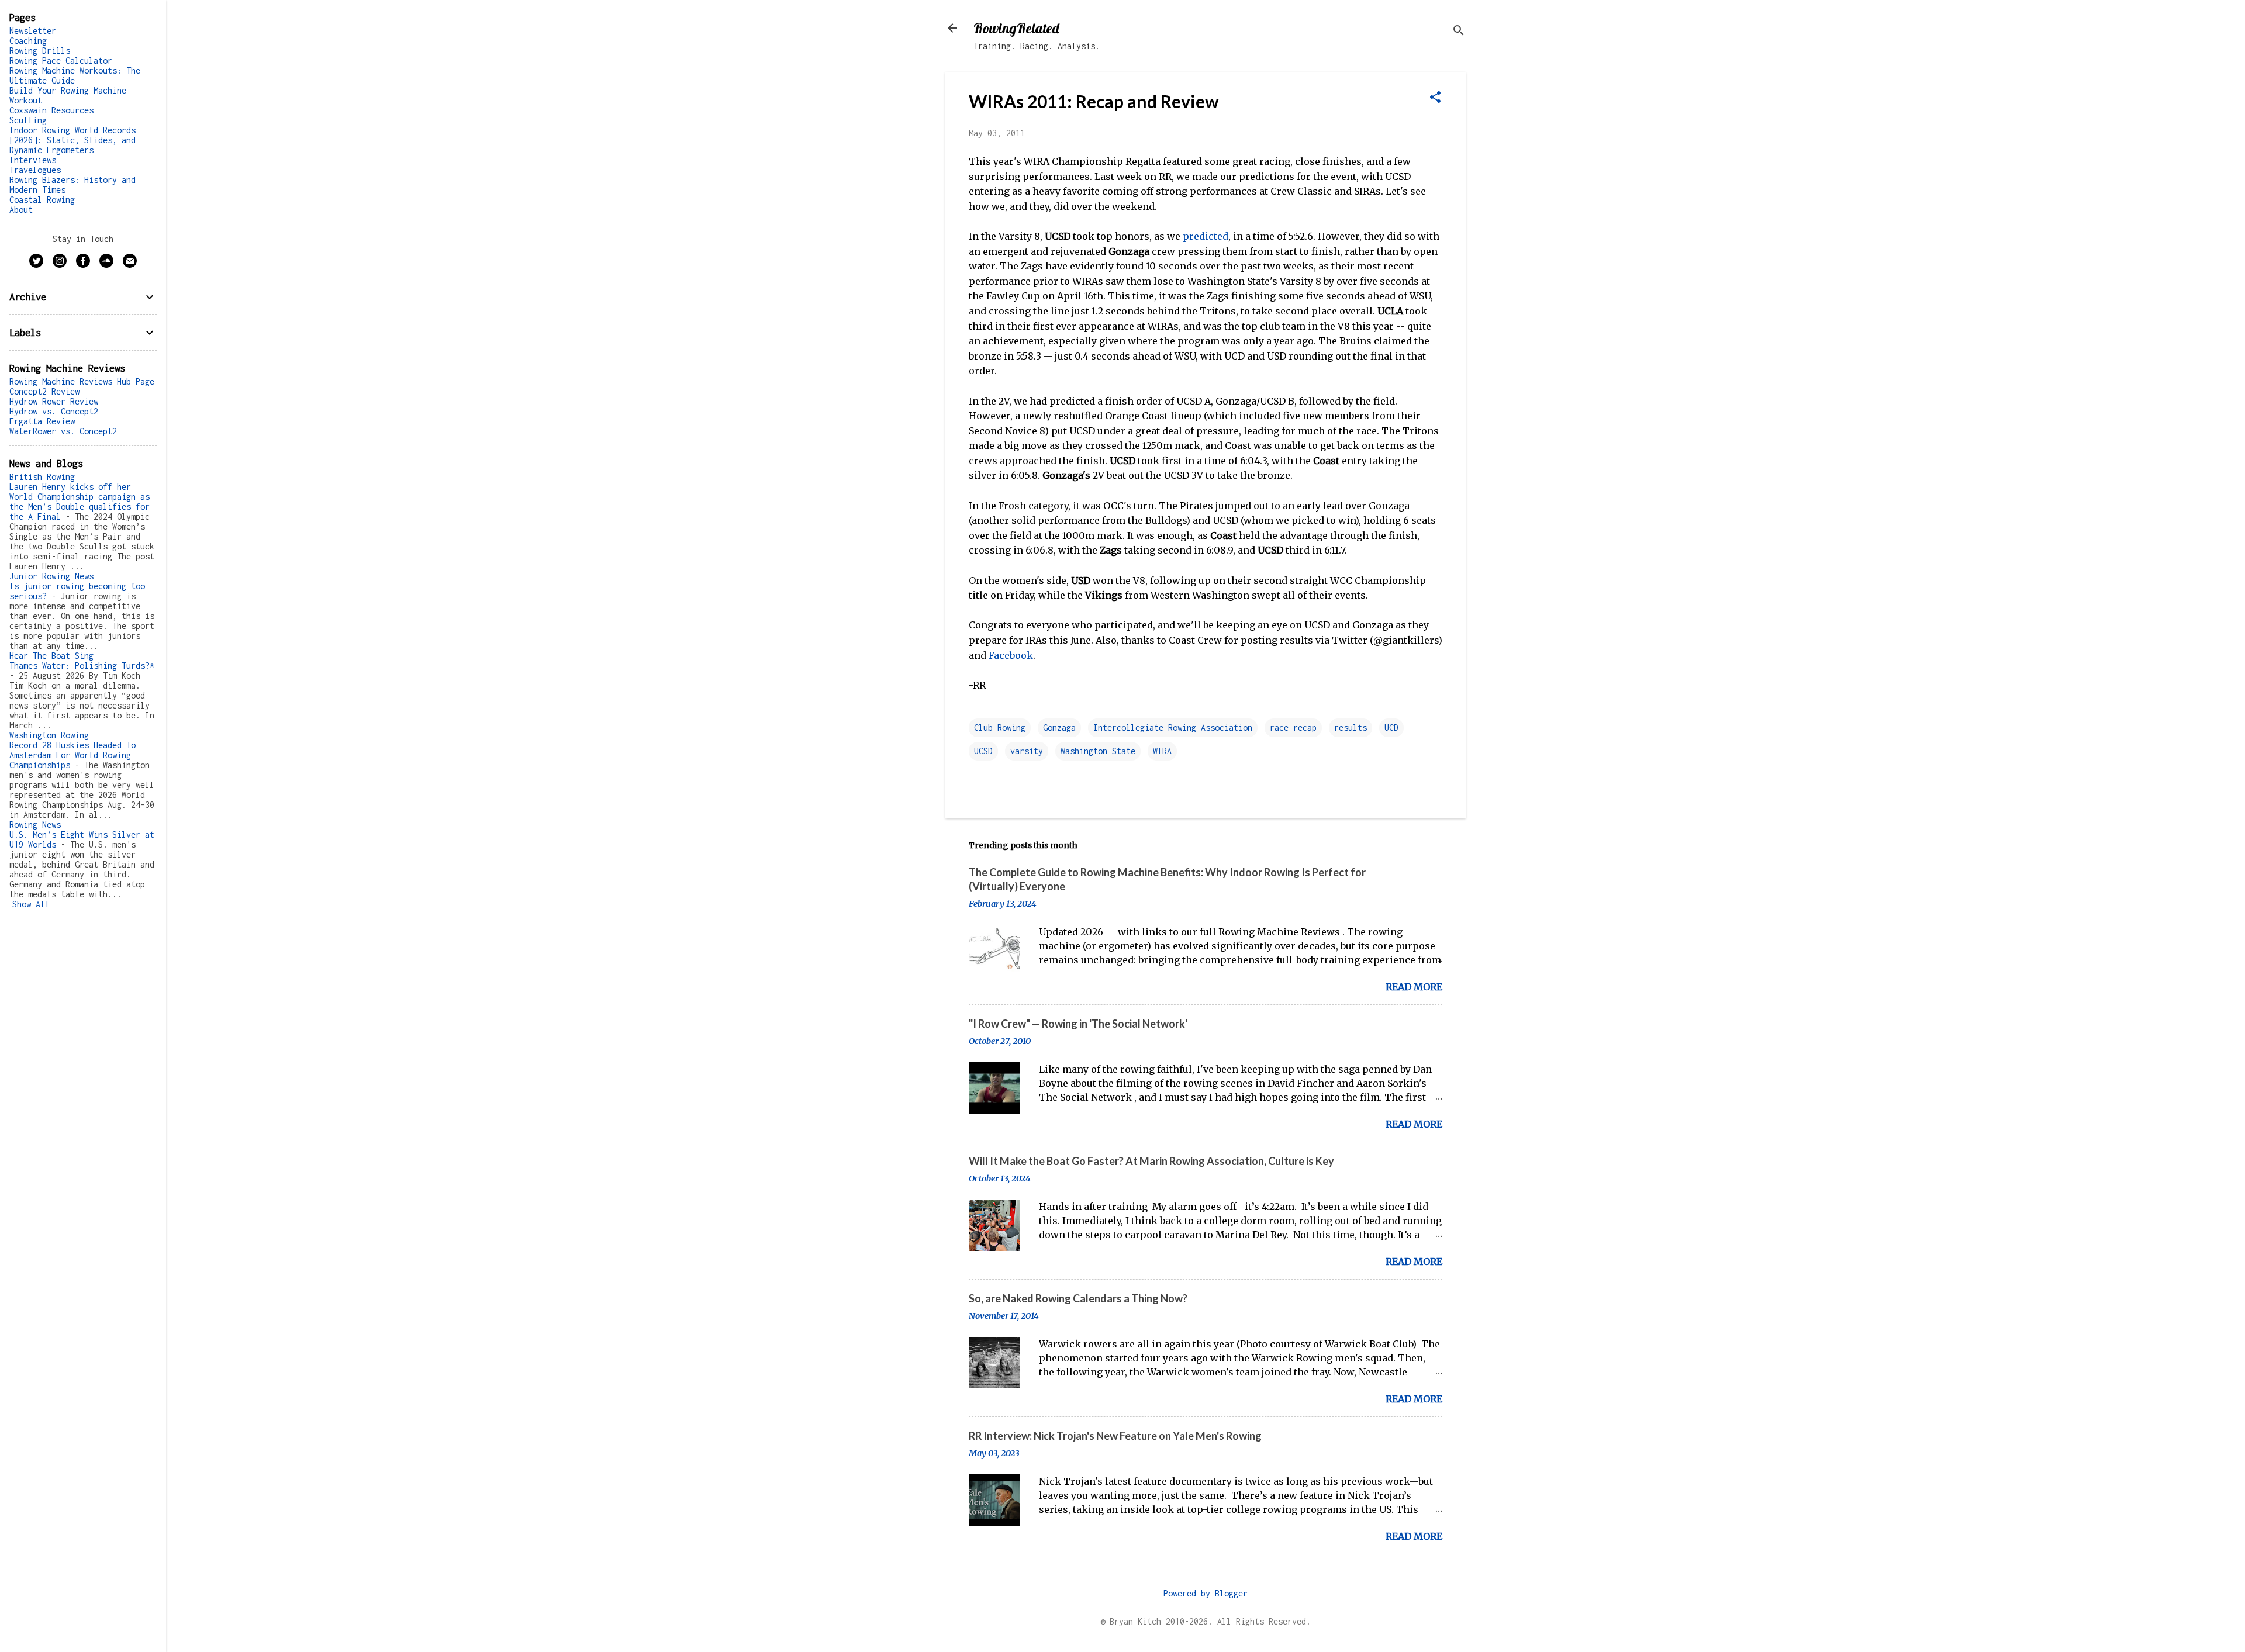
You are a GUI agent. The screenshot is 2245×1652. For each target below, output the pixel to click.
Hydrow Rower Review (54, 401)
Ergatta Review (42, 421)
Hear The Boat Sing (51, 656)
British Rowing (42, 477)
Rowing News (35, 825)
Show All (31, 904)
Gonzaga (1059, 727)
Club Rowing (1000, 727)
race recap (1293, 727)
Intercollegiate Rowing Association (1173, 727)
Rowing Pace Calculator (61, 61)
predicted (1206, 236)
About (21, 210)
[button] (1435, 98)
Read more (1414, 987)
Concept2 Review (44, 391)
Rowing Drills (40, 51)
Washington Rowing (49, 735)
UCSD (983, 751)
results (1351, 727)
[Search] (1459, 32)
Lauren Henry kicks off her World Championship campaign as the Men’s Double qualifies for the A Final (80, 502)
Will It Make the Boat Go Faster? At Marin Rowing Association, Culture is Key (1151, 1161)
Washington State (1098, 751)
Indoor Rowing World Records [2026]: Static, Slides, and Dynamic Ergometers (72, 140)
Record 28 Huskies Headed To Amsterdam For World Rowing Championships (72, 755)
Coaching (28, 41)
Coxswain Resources (51, 110)
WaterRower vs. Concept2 (63, 431)
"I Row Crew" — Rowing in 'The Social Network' (1078, 1024)
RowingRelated (1016, 28)
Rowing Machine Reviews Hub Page (82, 381)
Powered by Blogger (1206, 1593)
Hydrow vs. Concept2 (54, 411)
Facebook (1011, 655)
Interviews (33, 160)
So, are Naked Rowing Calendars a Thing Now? (1078, 1298)
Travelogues (35, 170)
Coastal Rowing (42, 200)
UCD (1391, 727)
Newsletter (33, 31)
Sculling (28, 120)
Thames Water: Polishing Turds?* (82, 666)
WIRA (1162, 751)
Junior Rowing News (51, 576)
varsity (1027, 751)
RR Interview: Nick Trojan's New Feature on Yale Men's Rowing (1115, 1436)
